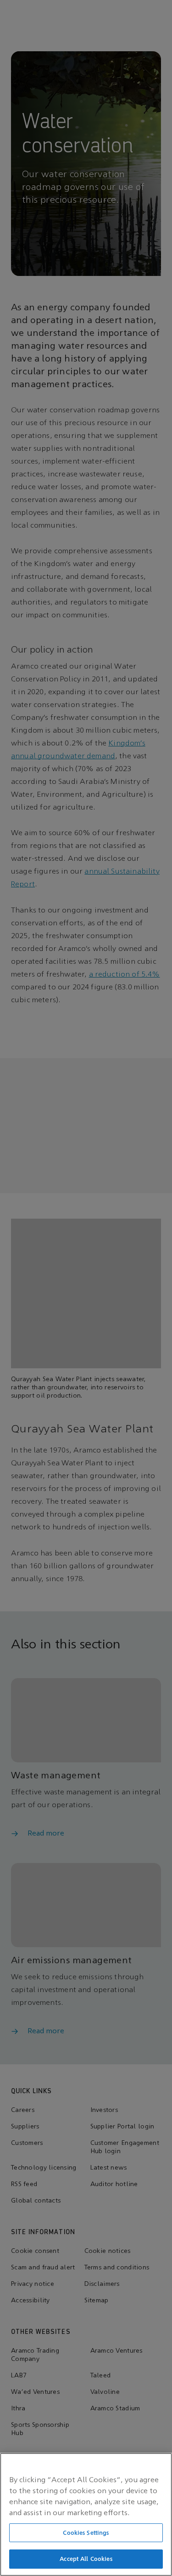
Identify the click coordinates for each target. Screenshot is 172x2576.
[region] (86, 2514)
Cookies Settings (86, 2533)
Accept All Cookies (86, 2559)
